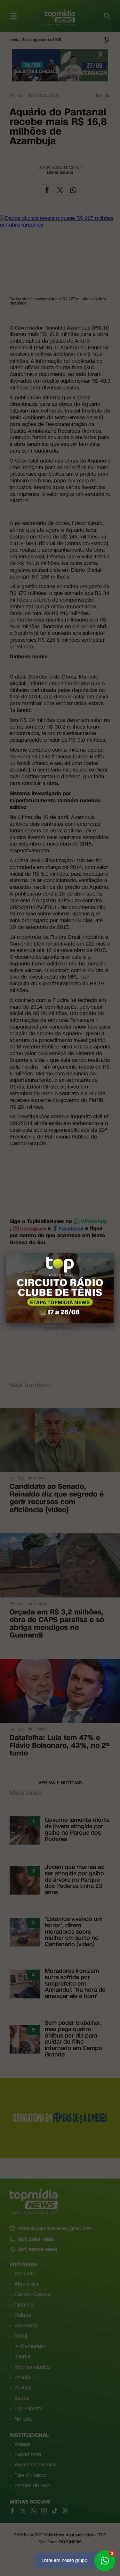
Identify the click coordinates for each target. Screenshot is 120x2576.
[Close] (114, 1253)
